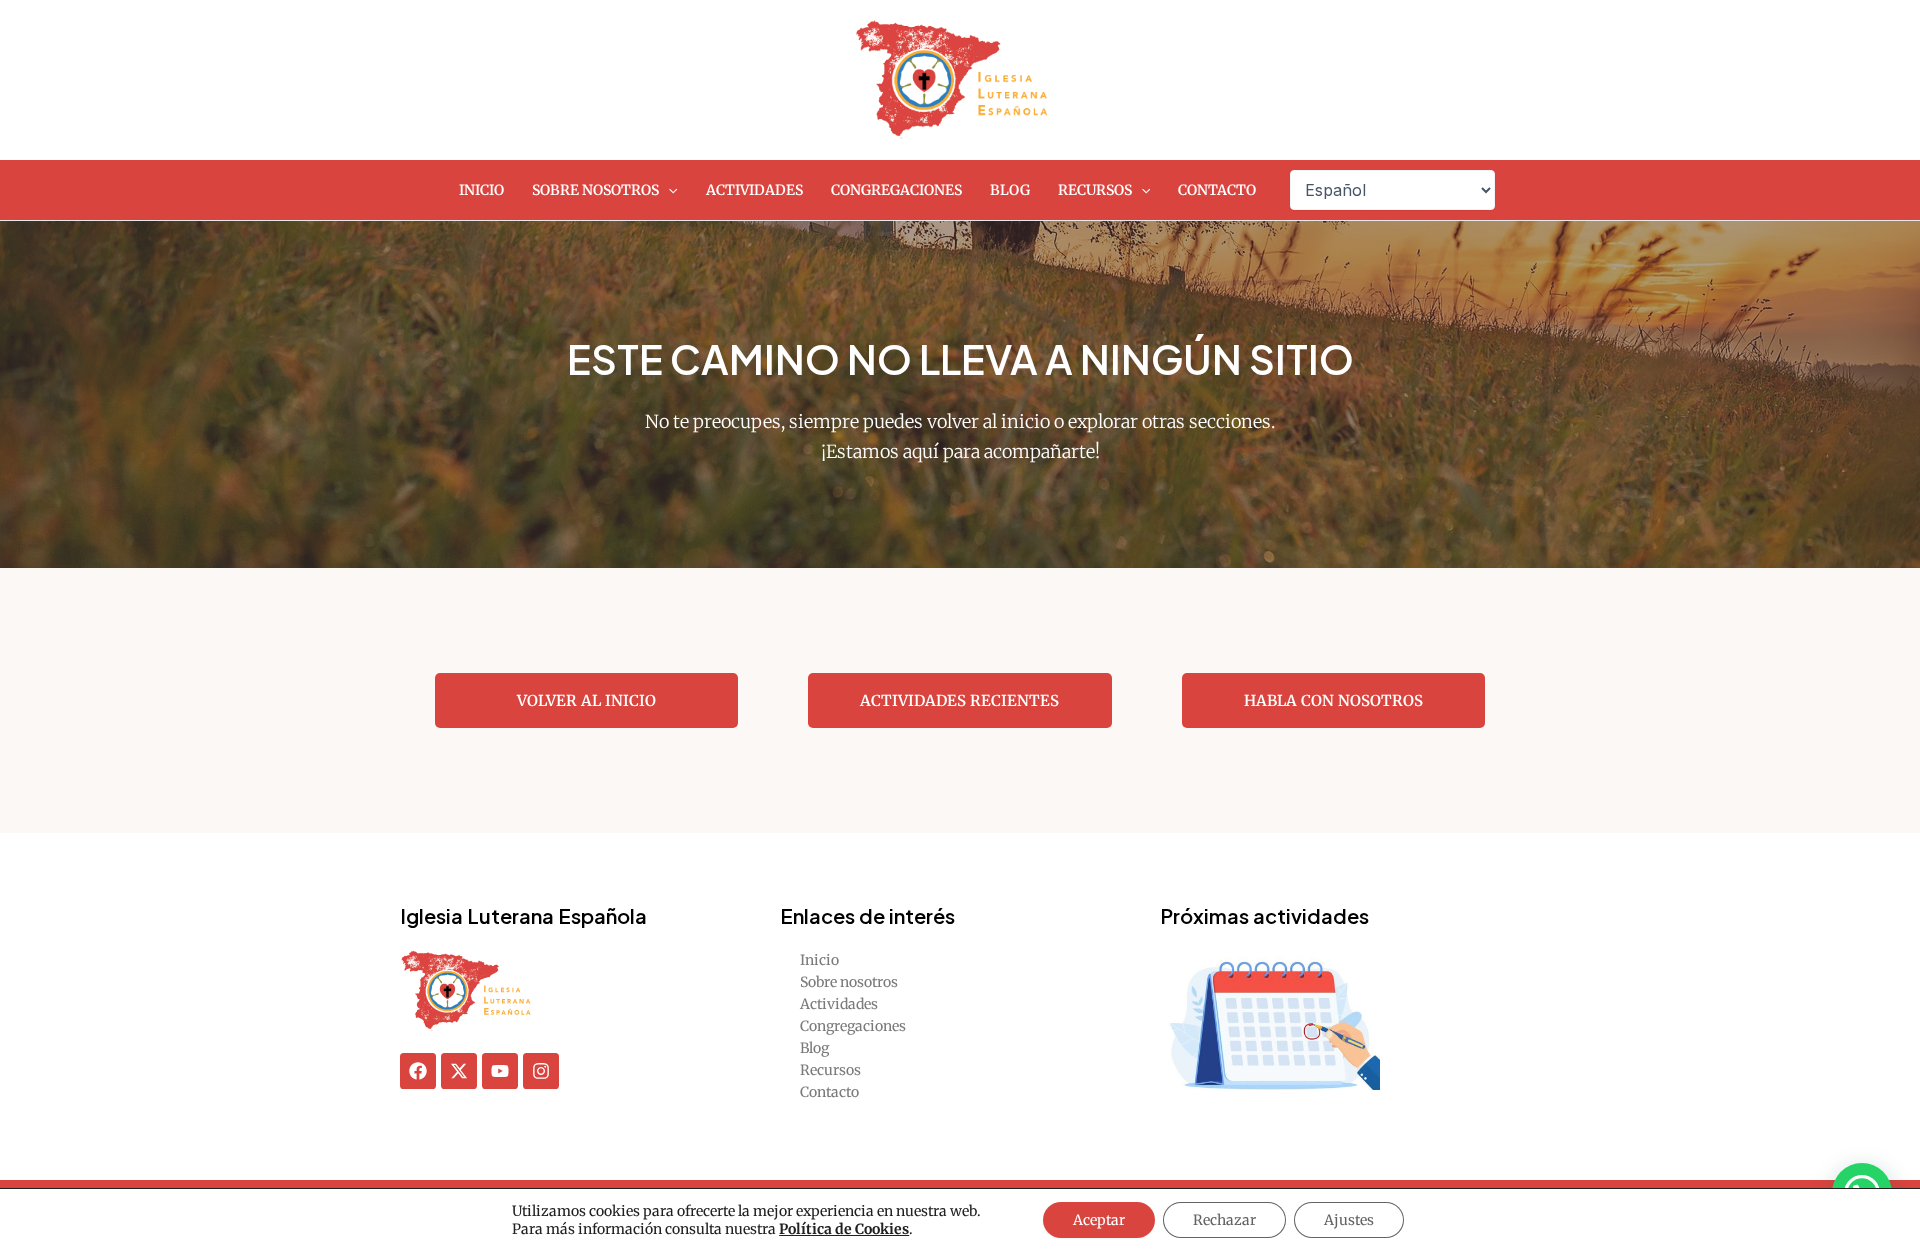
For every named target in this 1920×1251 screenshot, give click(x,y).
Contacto (1217, 190)
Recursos (1095, 190)
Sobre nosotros (595, 190)
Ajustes (1349, 1220)
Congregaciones (896, 190)
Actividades (754, 190)
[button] (668, 190)
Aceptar (1099, 1220)
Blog (1010, 190)
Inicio (481, 190)
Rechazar (1224, 1220)
